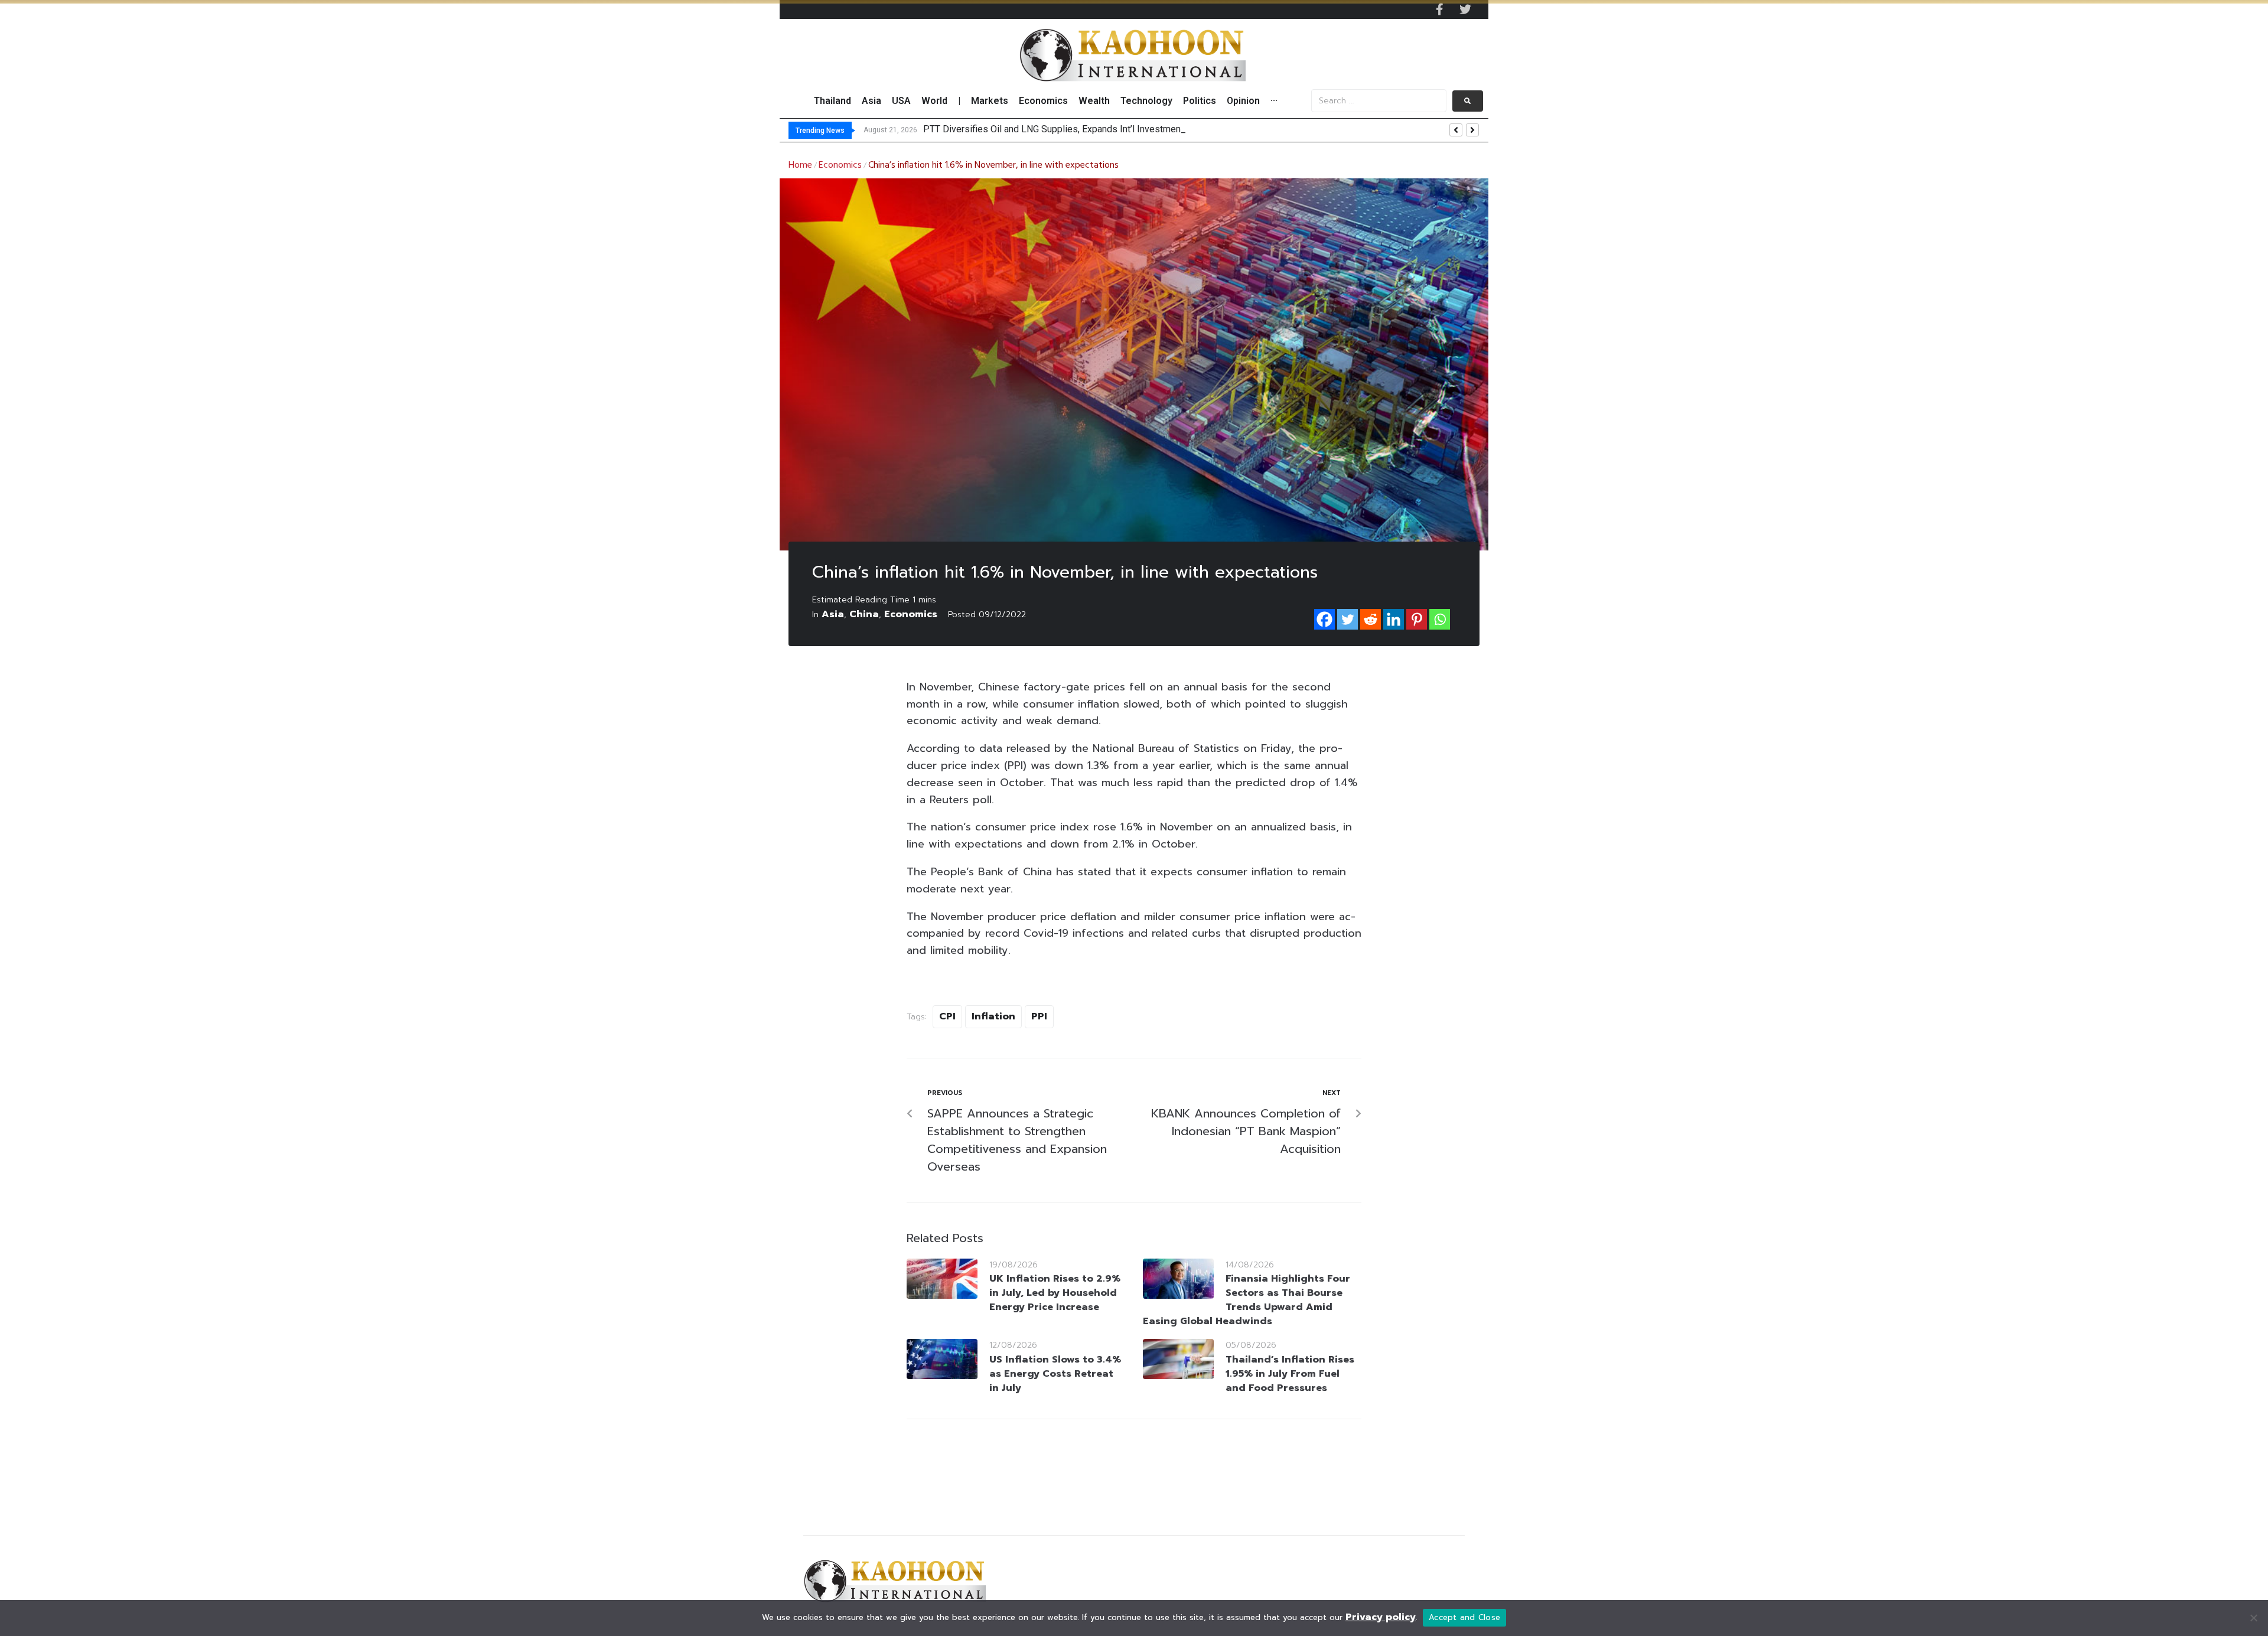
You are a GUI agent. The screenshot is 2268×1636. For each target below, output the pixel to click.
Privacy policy (1381, 1617)
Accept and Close (1464, 1617)
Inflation (993, 1016)
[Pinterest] (1417, 619)
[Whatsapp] (1440, 619)
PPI (1039, 1016)
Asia (833, 614)
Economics (840, 165)
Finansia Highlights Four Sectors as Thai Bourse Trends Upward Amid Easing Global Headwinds (1247, 1300)
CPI (947, 1016)
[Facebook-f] (1439, 9)
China (864, 614)
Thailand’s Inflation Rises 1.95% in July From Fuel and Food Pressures (1290, 1374)
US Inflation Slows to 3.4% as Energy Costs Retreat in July (1055, 1374)
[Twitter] (1465, 9)
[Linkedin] (1394, 619)
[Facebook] (1324, 619)
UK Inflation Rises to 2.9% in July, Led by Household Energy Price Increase (1055, 1293)
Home (800, 165)
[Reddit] (1371, 619)
